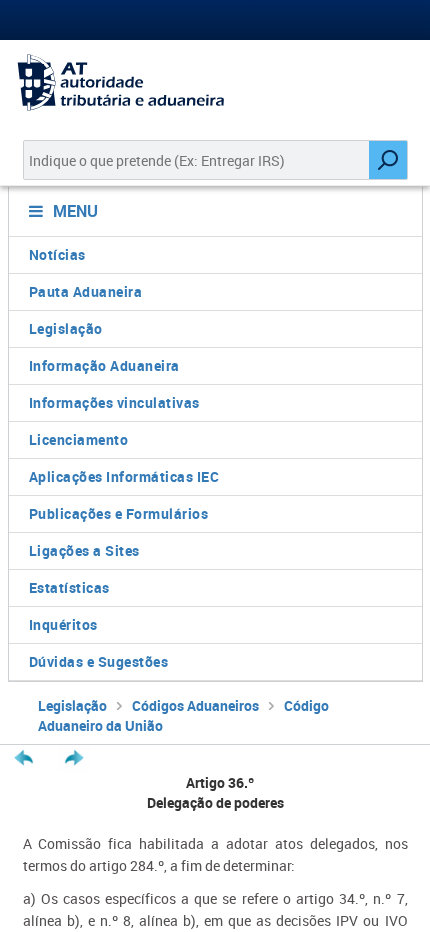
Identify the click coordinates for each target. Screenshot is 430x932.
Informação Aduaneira (104, 365)
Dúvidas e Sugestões (99, 661)
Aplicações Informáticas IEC (124, 476)
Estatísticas (69, 587)
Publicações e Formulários (119, 513)
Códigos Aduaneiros (195, 705)
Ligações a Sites (84, 550)
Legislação (66, 328)
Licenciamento (79, 439)
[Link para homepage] (215, 82)
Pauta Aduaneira (86, 291)
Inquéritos (63, 624)
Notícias (57, 254)
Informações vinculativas (114, 402)
